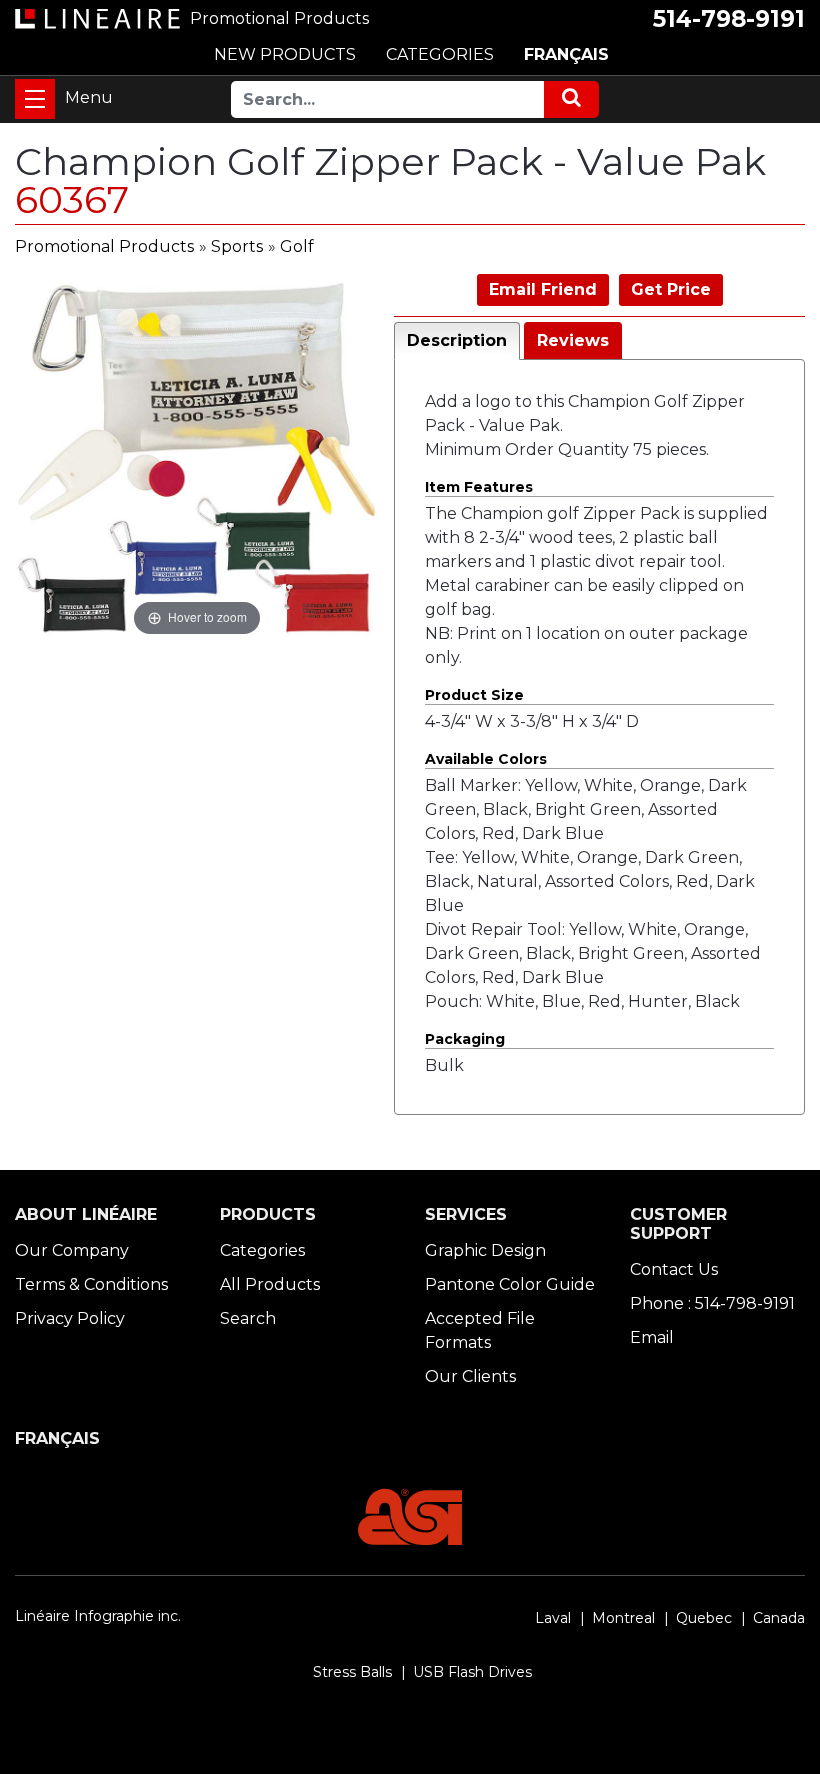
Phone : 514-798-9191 (712, 1303)
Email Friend (543, 289)
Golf (297, 246)
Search (248, 1318)
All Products (270, 1284)
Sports (237, 246)
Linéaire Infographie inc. (98, 1616)
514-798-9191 (729, 19)
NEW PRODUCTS (285, 54)
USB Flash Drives (472, 1672)
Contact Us (674, 1269)
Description (457, 340)
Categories (262, 1250)
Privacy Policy (70, 1318)
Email (652, 1337)
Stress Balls (352, 1672)
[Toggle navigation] (35, 99)
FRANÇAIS (566, 54)
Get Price (671, 289)
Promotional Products (104, 246)
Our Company (72, 1250)
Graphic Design (485, 1250)
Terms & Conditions (91, 1284)
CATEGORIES (440, 54)
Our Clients (470, 1376)
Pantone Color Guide (510, 1284)
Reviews (573, 340)
